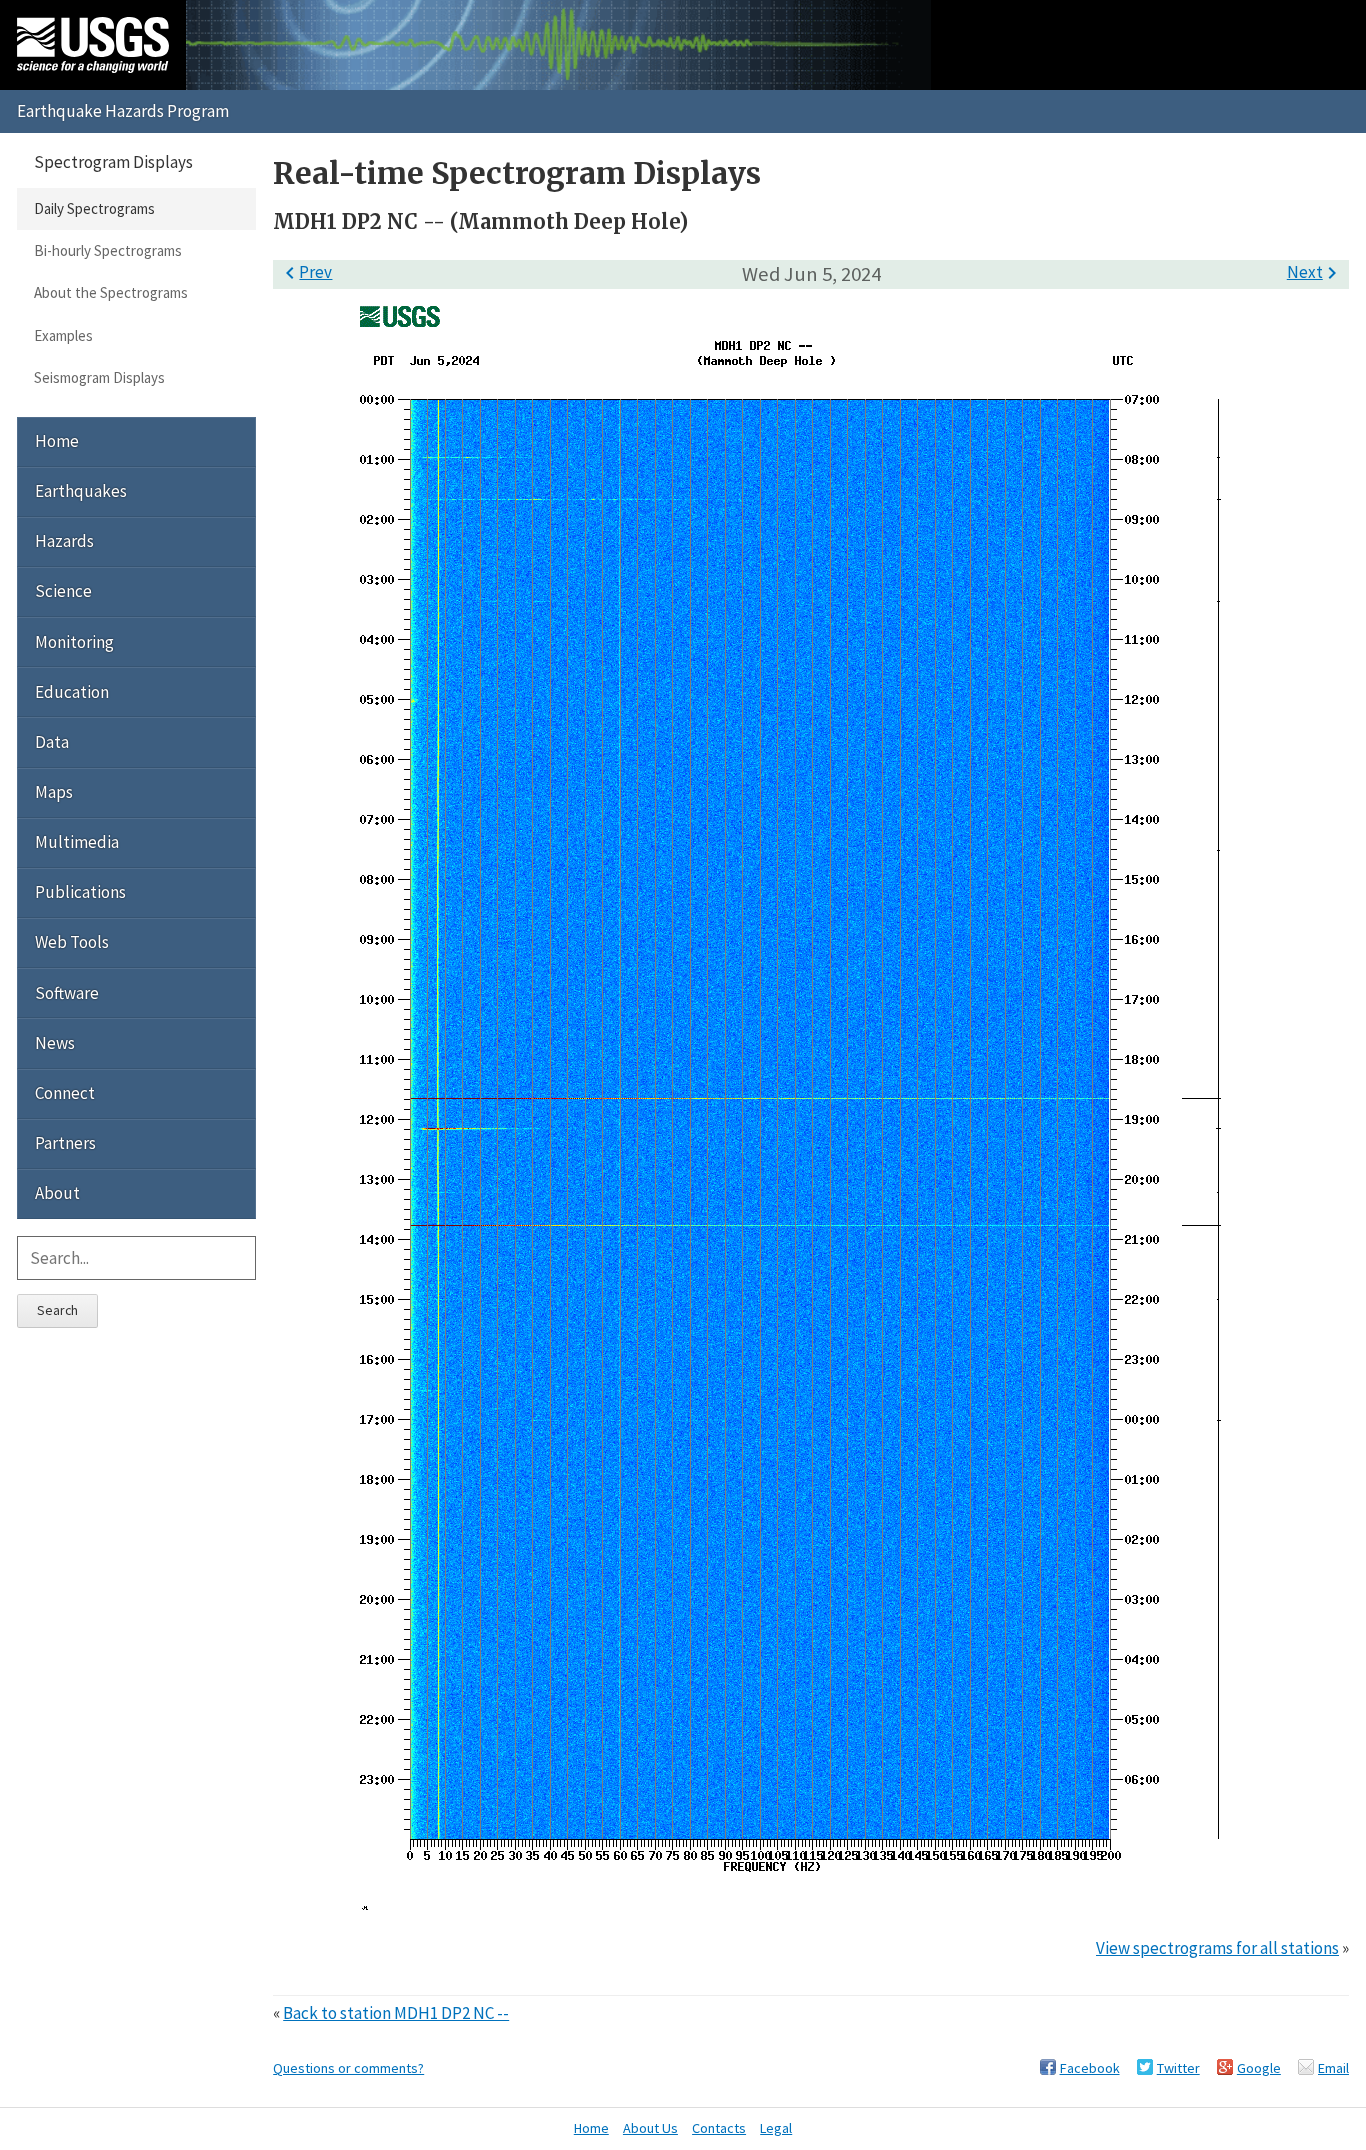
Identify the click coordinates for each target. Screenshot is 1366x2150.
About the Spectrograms (111, 292)
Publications (80, 892)
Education (72, 692)
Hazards (64, 541)
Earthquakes (81, 491)
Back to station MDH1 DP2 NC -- (396, 2013)
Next (1315, 272)
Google (1259, 2068)
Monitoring (74, 642)
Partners (65, 1143)
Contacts (719, 2128)
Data (52, 742)
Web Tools (72, 942)
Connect (65, 1093)
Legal (776, 2128)
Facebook (1090, 2068)
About (57, 1193)
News (55, 1043)
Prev (305, 272)
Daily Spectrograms (94, 208)
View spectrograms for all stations (1217, 1948)
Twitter (1178, 2068)
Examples (63, 335)
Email (1333, 2068)
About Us (650, 2128)
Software (67, 993)
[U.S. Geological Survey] (93, 45)
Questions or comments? (348, 2068)
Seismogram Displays (99, 377)
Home (57, 441)
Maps (54, 792)
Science (63, 591)
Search (57, 1310)
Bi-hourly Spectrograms (108, 250)
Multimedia (77, 842)
